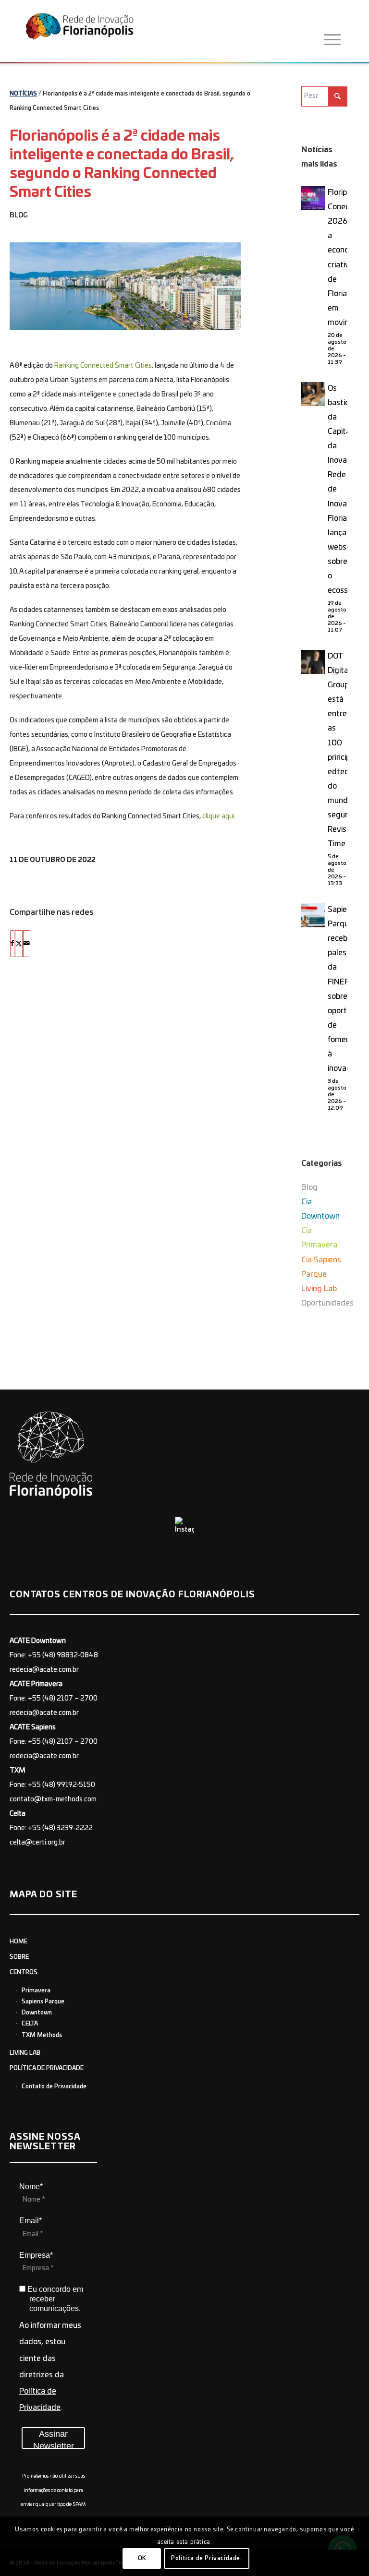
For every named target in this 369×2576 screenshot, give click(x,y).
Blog (19, 216)
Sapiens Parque (43, 2001)
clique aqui (218, 816)
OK (142, 2558)
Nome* (31, 2187)
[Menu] (332, 40)
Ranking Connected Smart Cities (103, 366)
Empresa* (36, 2255)
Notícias (23, 94)
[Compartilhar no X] (19, 944)
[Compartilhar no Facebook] (12, 944)
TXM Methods (42, 2035)
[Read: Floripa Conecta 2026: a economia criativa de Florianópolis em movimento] (313, 198)
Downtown (37, 2013)
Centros (24, 1972)
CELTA (30, 2024)
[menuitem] (332, 40)
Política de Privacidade (47, 2068)
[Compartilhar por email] (27, 944)
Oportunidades (327, 1303)
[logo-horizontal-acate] (80, 33)
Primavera (36, 1990)
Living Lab (319, 1289)
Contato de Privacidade (54, 2086)
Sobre (19, 1957)
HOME (18, 1941)
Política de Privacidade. (206, 2558)
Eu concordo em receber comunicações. (54, 2299)
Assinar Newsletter (54, 2439)
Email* (31, 2221)
